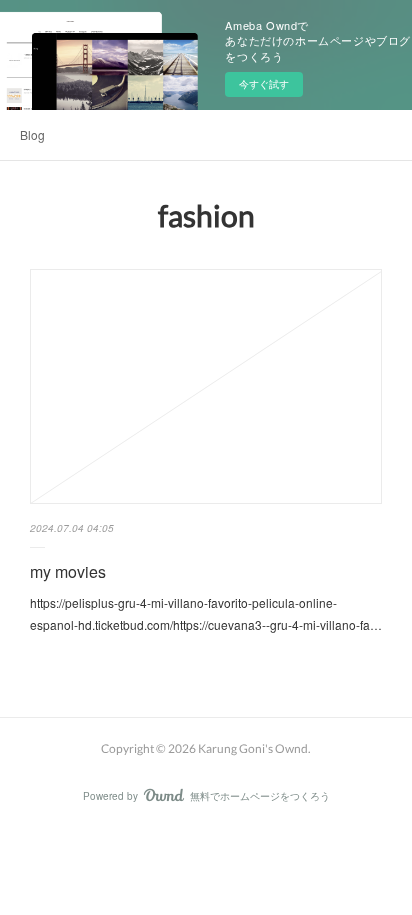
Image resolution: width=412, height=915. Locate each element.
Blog (32, 134)
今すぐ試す (264, 84)
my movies (68, 571)
